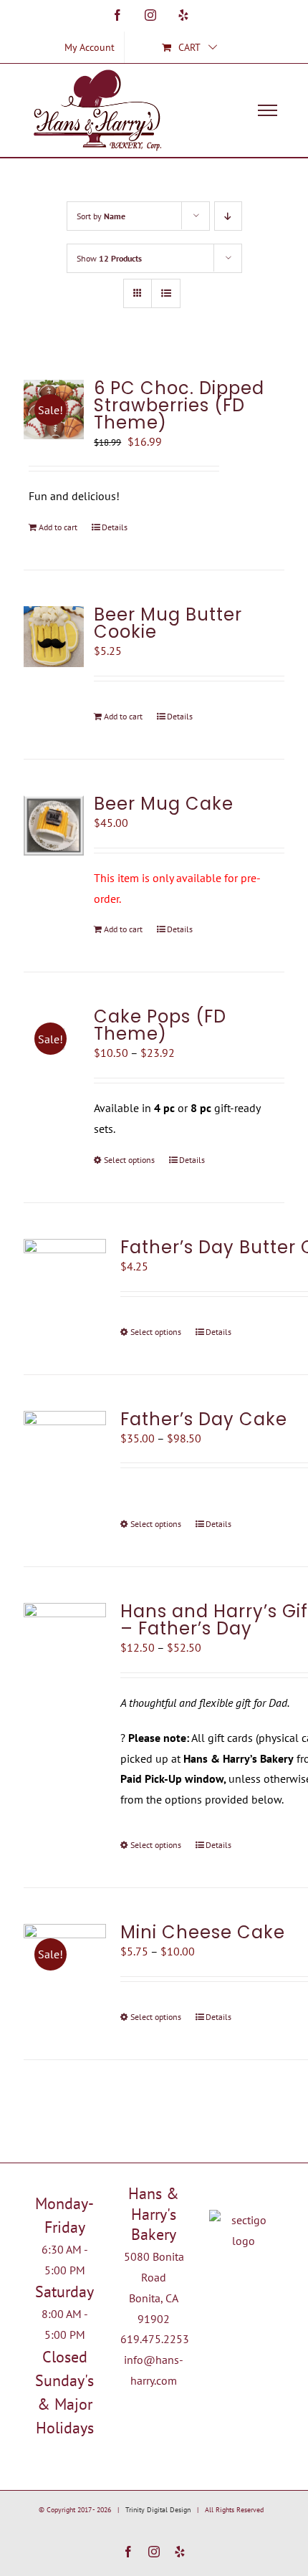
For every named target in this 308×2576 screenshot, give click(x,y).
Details (115, 527)
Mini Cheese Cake (203, 1932)
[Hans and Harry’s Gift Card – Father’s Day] (65, 1634)
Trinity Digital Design (158, 2510)
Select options (129, 1160)
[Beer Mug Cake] (54, 825)
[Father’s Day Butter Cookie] (65, 1280)
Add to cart (58, 527)
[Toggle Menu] (268, 110)
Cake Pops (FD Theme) (160, 1025)
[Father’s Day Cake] (65, 1452)
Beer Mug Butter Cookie (168, 623)
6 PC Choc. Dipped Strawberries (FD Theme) (179, 405)
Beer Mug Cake (164, 804)
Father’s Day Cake (204, 1419)
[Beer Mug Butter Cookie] (54, 637)
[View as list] (166, 293)
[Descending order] (228, 216)
